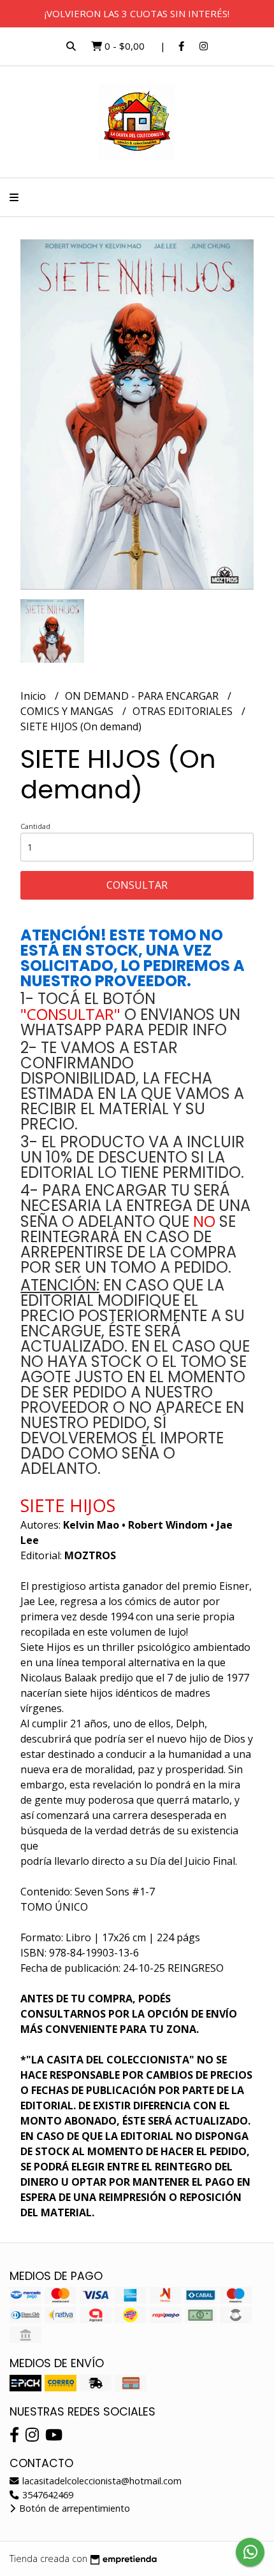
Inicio (34, 696)
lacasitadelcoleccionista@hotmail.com (101, 2481)
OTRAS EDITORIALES (184, 711)
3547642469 (47, 2495)
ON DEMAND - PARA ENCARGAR (143, 696)
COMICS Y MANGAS (68, 711)
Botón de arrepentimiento (73, 2508)
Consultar (137, 885)
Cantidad (35, 826)
